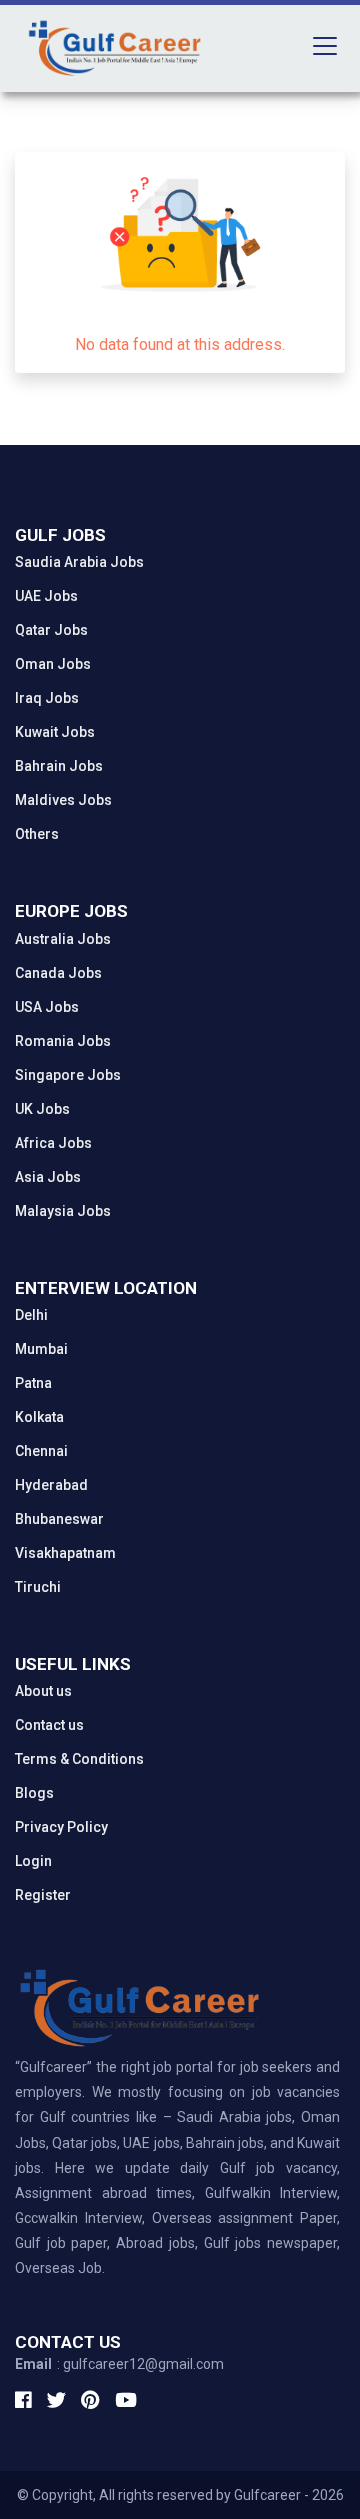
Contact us (49, 1725)
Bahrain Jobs (59, 766)
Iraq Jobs (47, 698)
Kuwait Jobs (55, 732)
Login (33, 1861)
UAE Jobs (46, 596)
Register (43, 1895)
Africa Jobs (53, 1143)
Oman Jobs (53, 664)
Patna (33, 1383)
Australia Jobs (63, 939)
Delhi (31, 1315)
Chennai (41, 1451)
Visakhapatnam (65, 1553)
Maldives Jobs (63, 800)
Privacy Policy (61, 1827)
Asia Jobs (48, 1177)
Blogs (34, 1793)
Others (37, 834)
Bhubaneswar (59, 1519)
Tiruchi (38, 1587)
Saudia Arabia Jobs (79, 562)
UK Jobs (42, 1109)
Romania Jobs (63, 1041)
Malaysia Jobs (63, 1211)
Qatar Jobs (51, 630)
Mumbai (41, 1349)
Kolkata (39, 1417)
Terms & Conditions (79, 1759)
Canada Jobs (58, 973)
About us (43, 1691)
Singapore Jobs (68, 1075)
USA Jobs (47, 1007)
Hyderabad (51, 1485)
